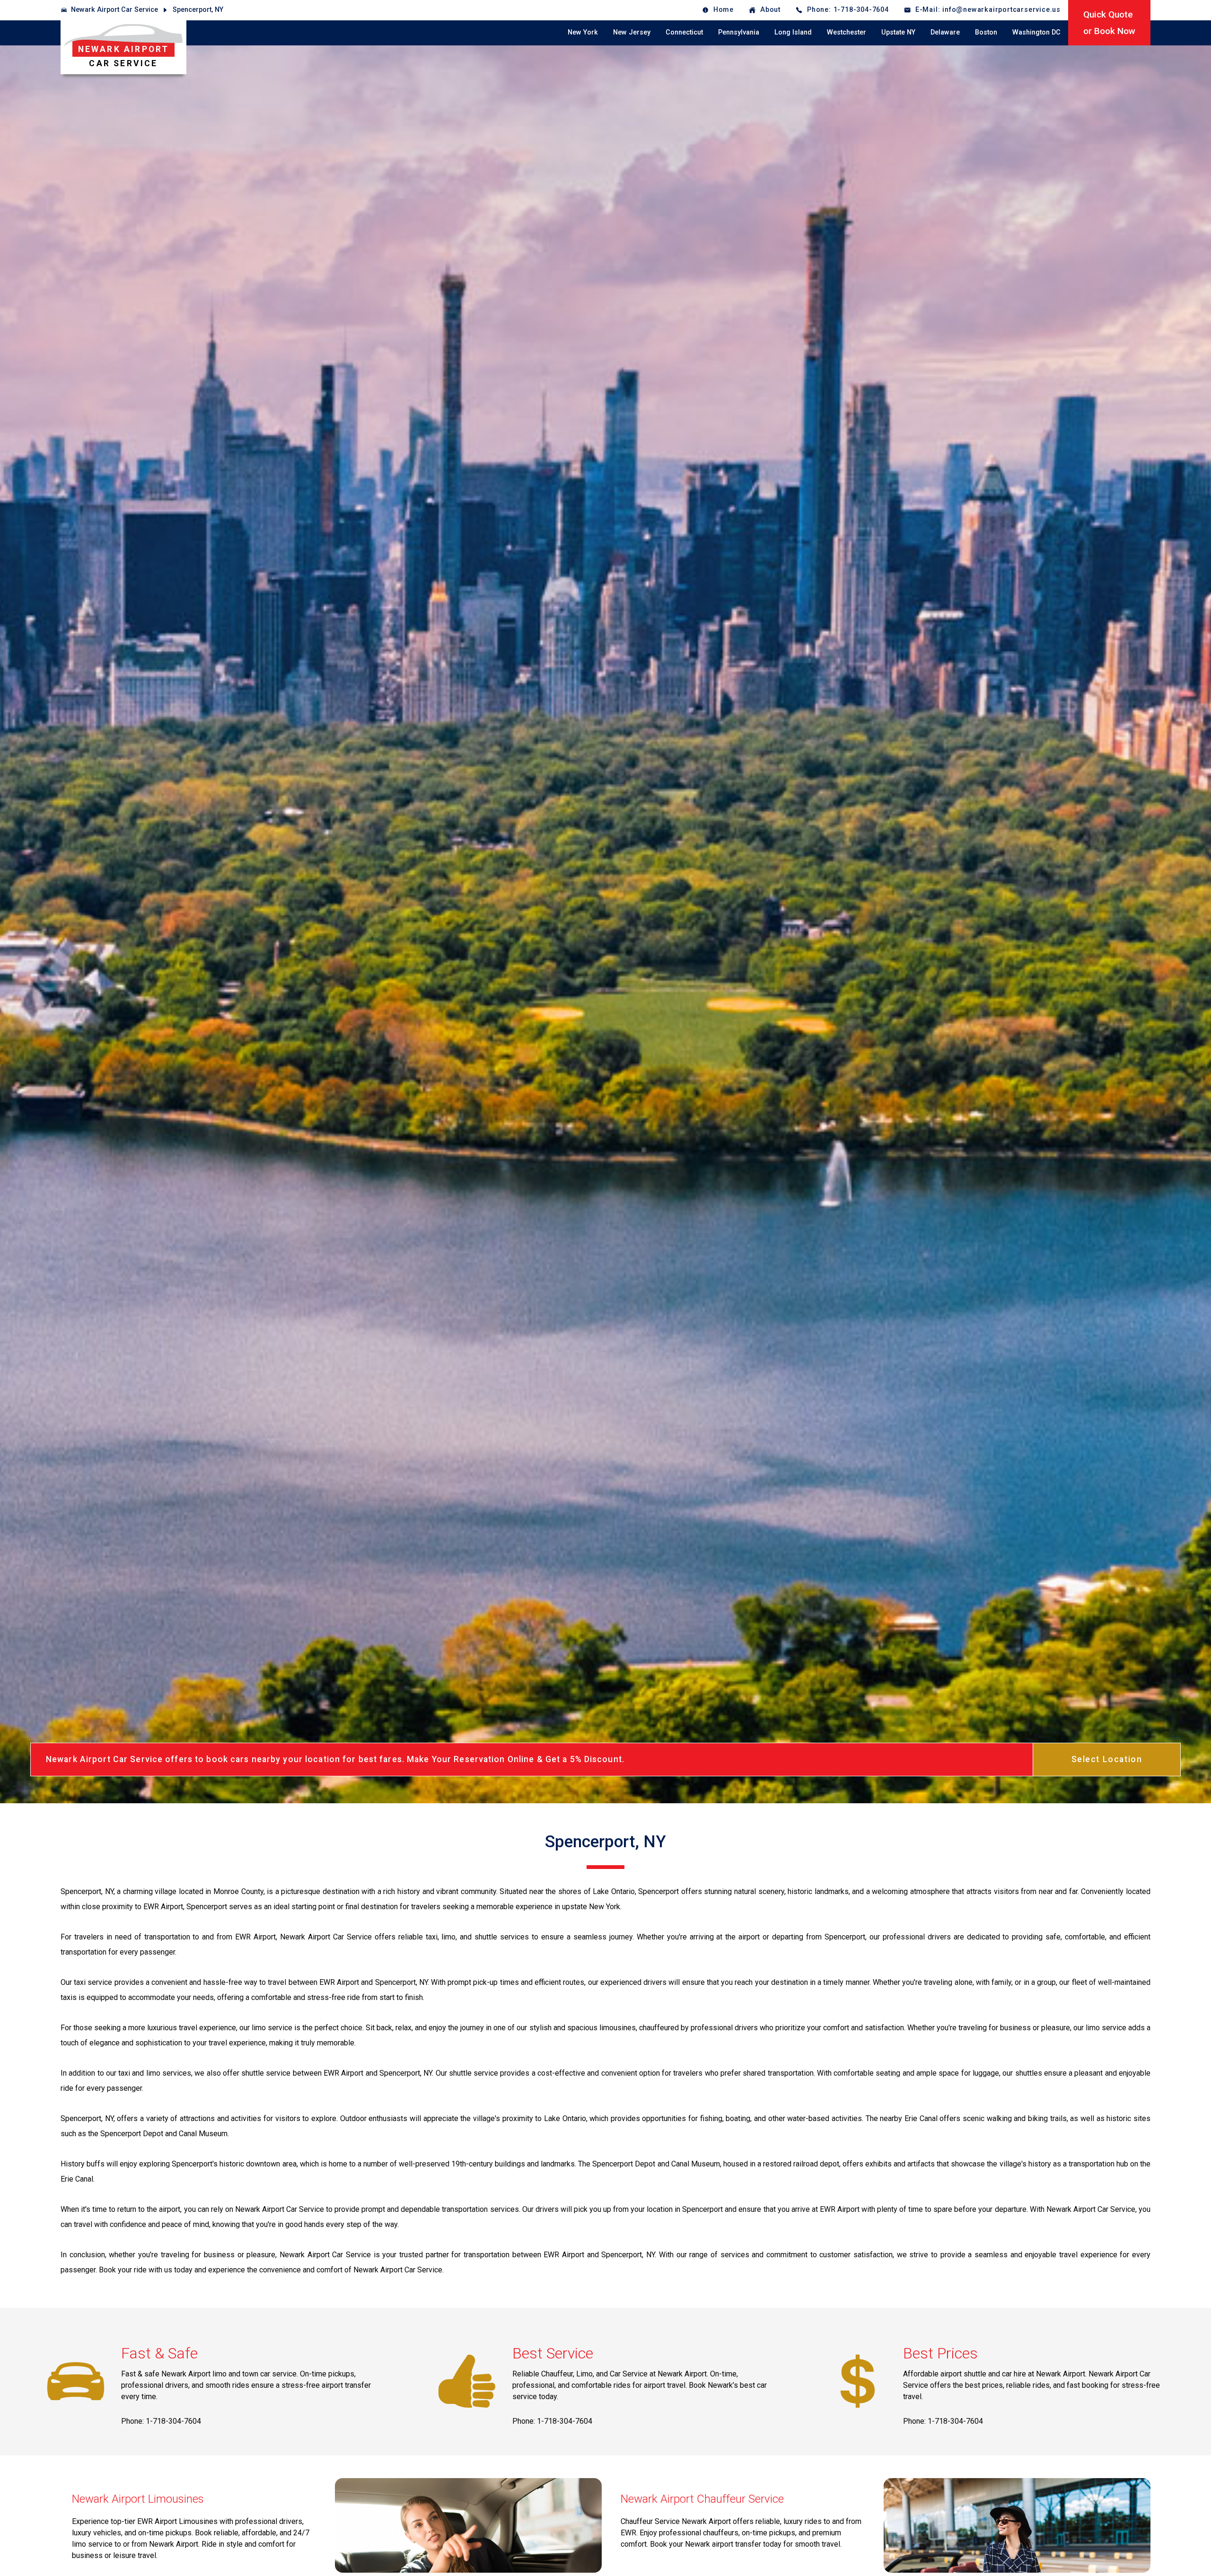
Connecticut (684, 32)
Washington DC (1036, 32)
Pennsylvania (739, 32)
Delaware (945, 32)
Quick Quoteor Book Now (1109, 23)
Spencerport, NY (198, 10)
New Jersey (632, 32)
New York (583, 32)
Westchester (847, 32)
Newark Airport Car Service (114, 10)
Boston (986, 32)
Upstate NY (898, 32)
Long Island (793, 32)
